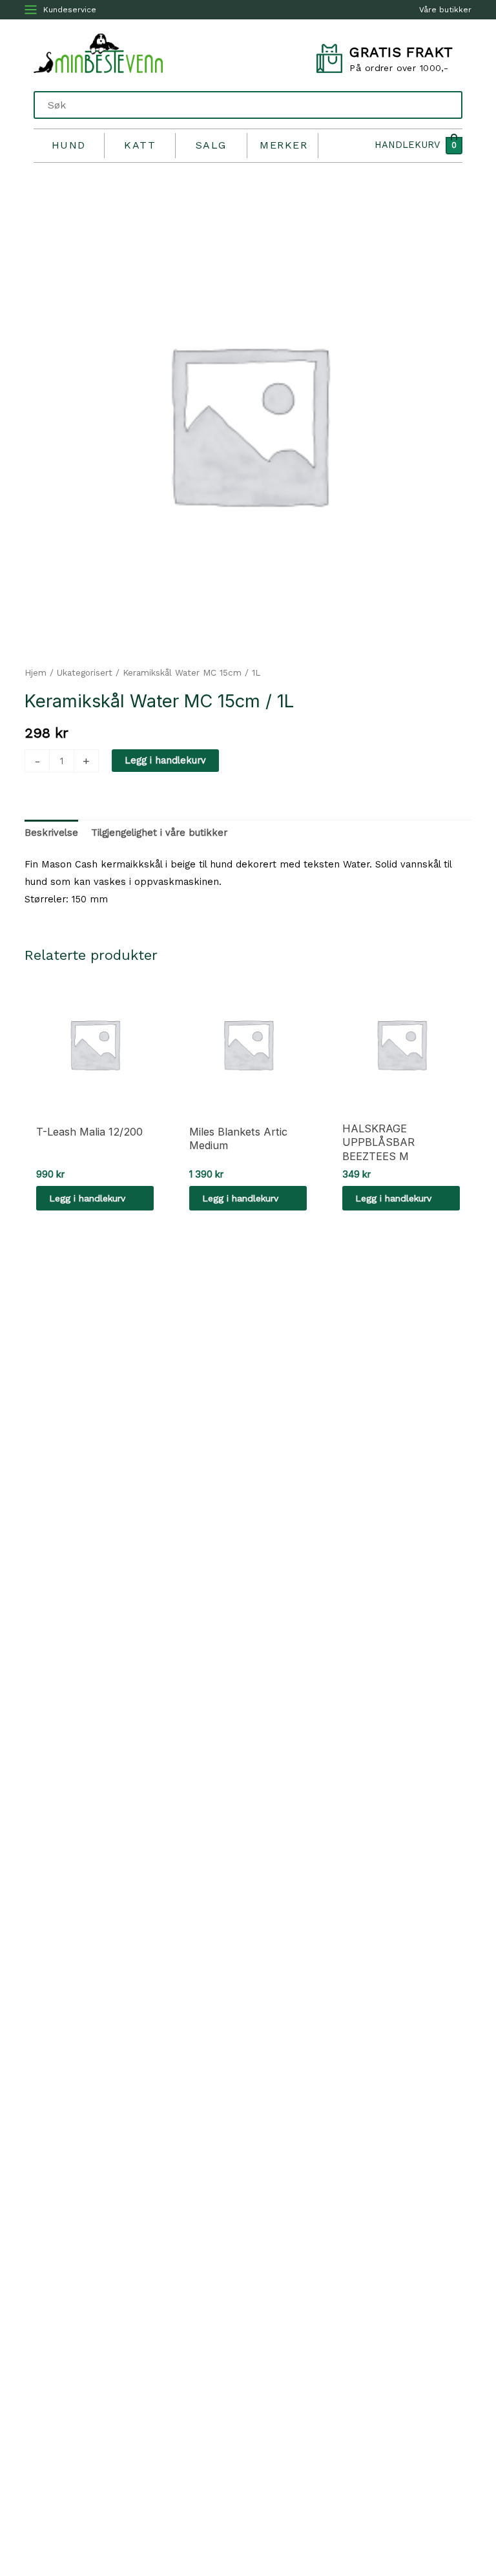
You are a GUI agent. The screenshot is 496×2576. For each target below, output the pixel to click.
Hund (69, 145)
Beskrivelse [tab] (51, 833)
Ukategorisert (85, 673)
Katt (140, 145)
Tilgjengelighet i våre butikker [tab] (159, 833)
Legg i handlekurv (165, 760)
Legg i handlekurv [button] (87, 1198)
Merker (284, 145)
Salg (211, 145)
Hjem (36, 673)
